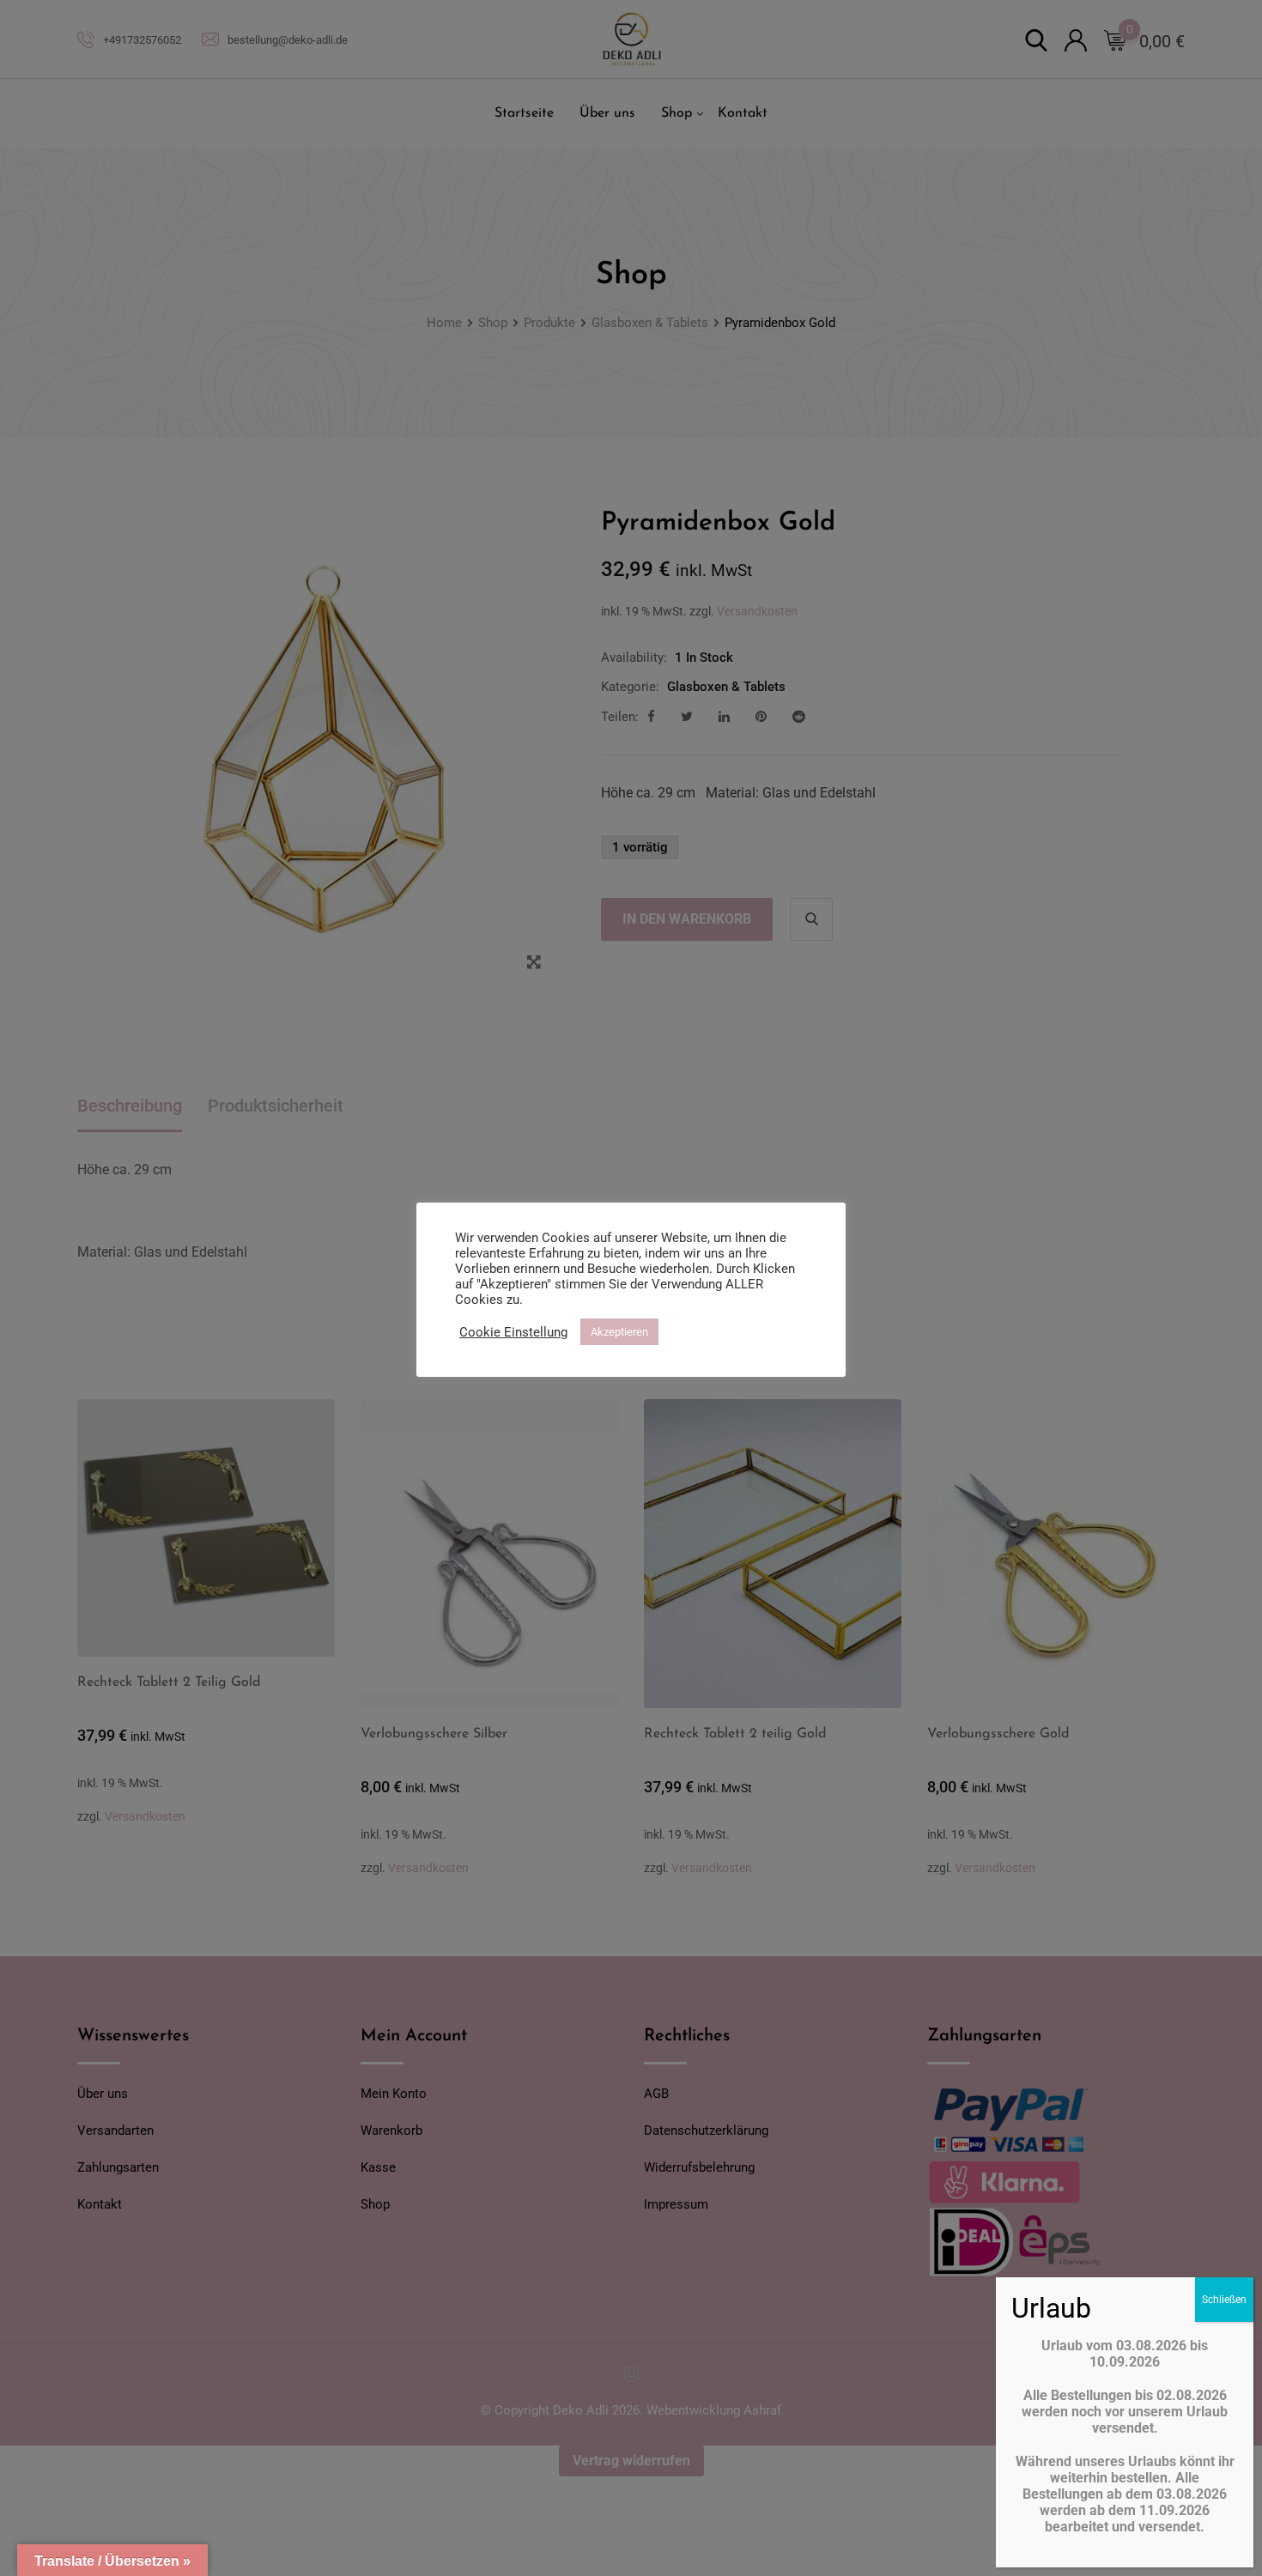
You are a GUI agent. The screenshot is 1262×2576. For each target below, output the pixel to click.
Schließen (1224, 2300)
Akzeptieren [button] (619, 1332)
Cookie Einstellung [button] (513, 1332)
